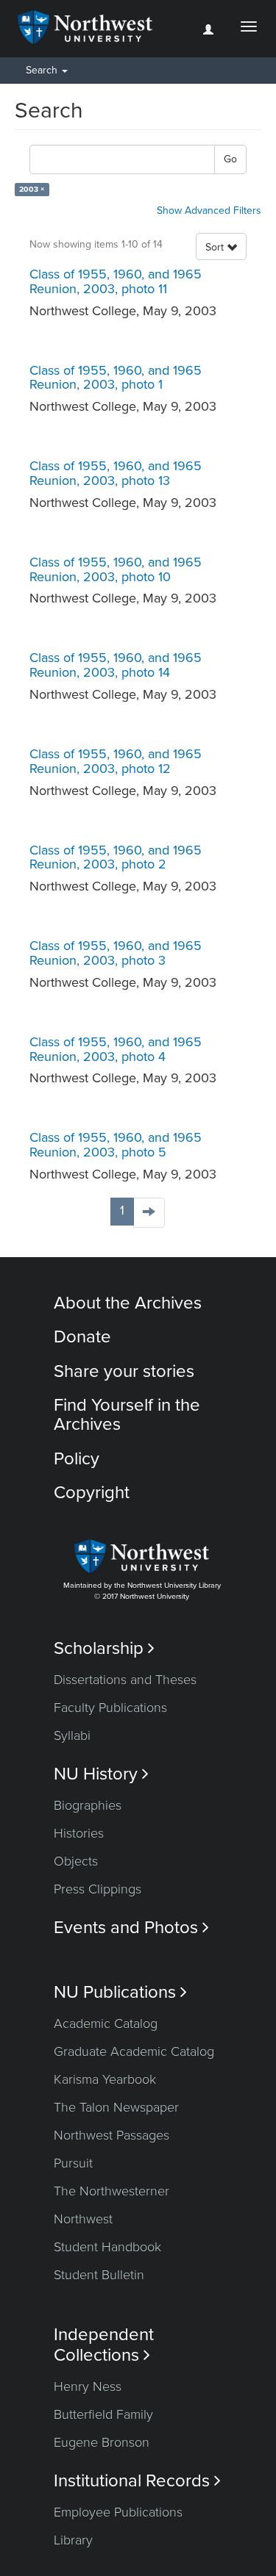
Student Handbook (107, 2247)
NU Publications (120, 1992)
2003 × (32, 189)
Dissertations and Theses (125, 1680)
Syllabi (72, 1735)
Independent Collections (104, 2345)
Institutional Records (137, 2481)
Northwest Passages (112, 2135)
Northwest (83, 2219)
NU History (101, 1774)
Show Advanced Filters (209, 211)
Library (73, 2540)
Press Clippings (98, 1889)
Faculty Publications (110, 1708)
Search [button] (43, 70)
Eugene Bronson (102, 2442)
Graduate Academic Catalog (134, 2051)
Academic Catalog (106, 2023)
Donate (82, 1337)
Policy (77, 1459)
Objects (76, 1861)
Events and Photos (131, 1928)
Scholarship (104, 1648)
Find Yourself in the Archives (127, 1415)
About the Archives (128, 1303)
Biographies (88, 1805)
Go (230, 159)
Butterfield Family (103, 2414)
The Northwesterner (112, 2191)
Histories (79, 1833)
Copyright (92, 1493)
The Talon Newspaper (116, 2107)
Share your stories (124, 1371)
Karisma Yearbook (105, 2079)
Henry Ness (88, 2386)
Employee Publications (118, 2512)
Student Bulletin (99, 2275)
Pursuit (73, 2163)
